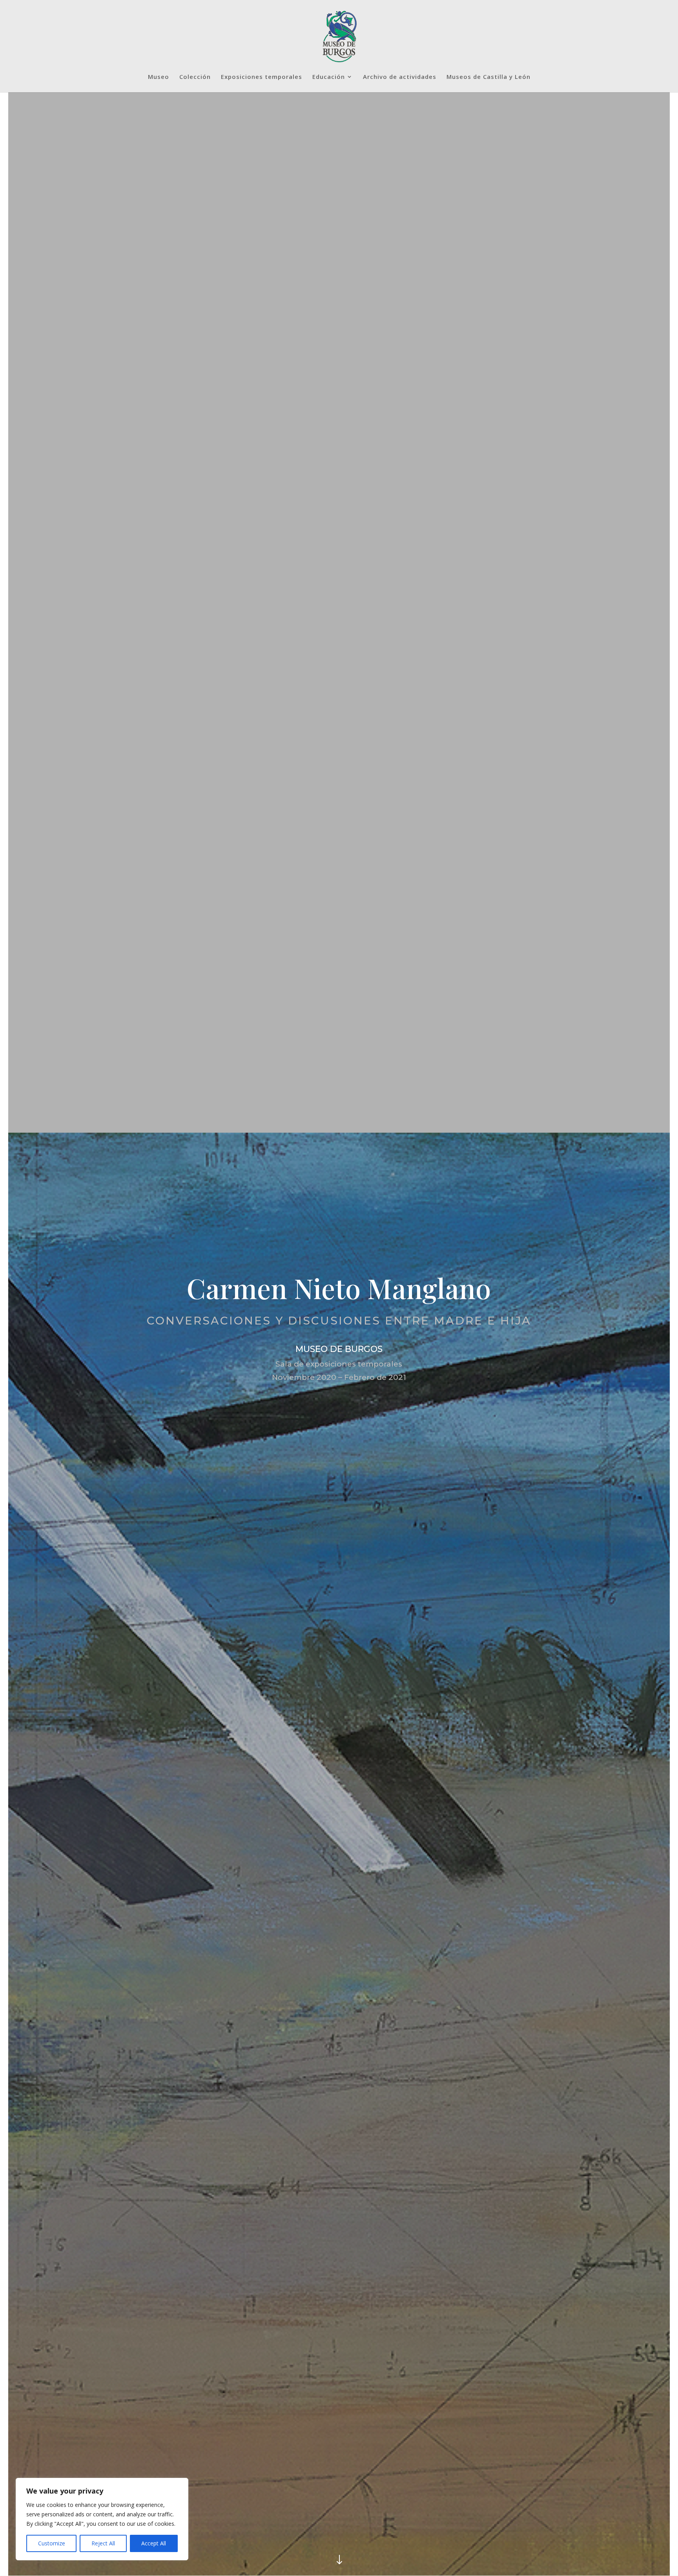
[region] (102, 2519)
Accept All (154, 2543)
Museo (159, 77)
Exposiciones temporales (262, 77)
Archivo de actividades (400, 77)
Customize (52, 2543)
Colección (195, 77)
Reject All (103, 2543)
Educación (329, 77)
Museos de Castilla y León (488, 77)
